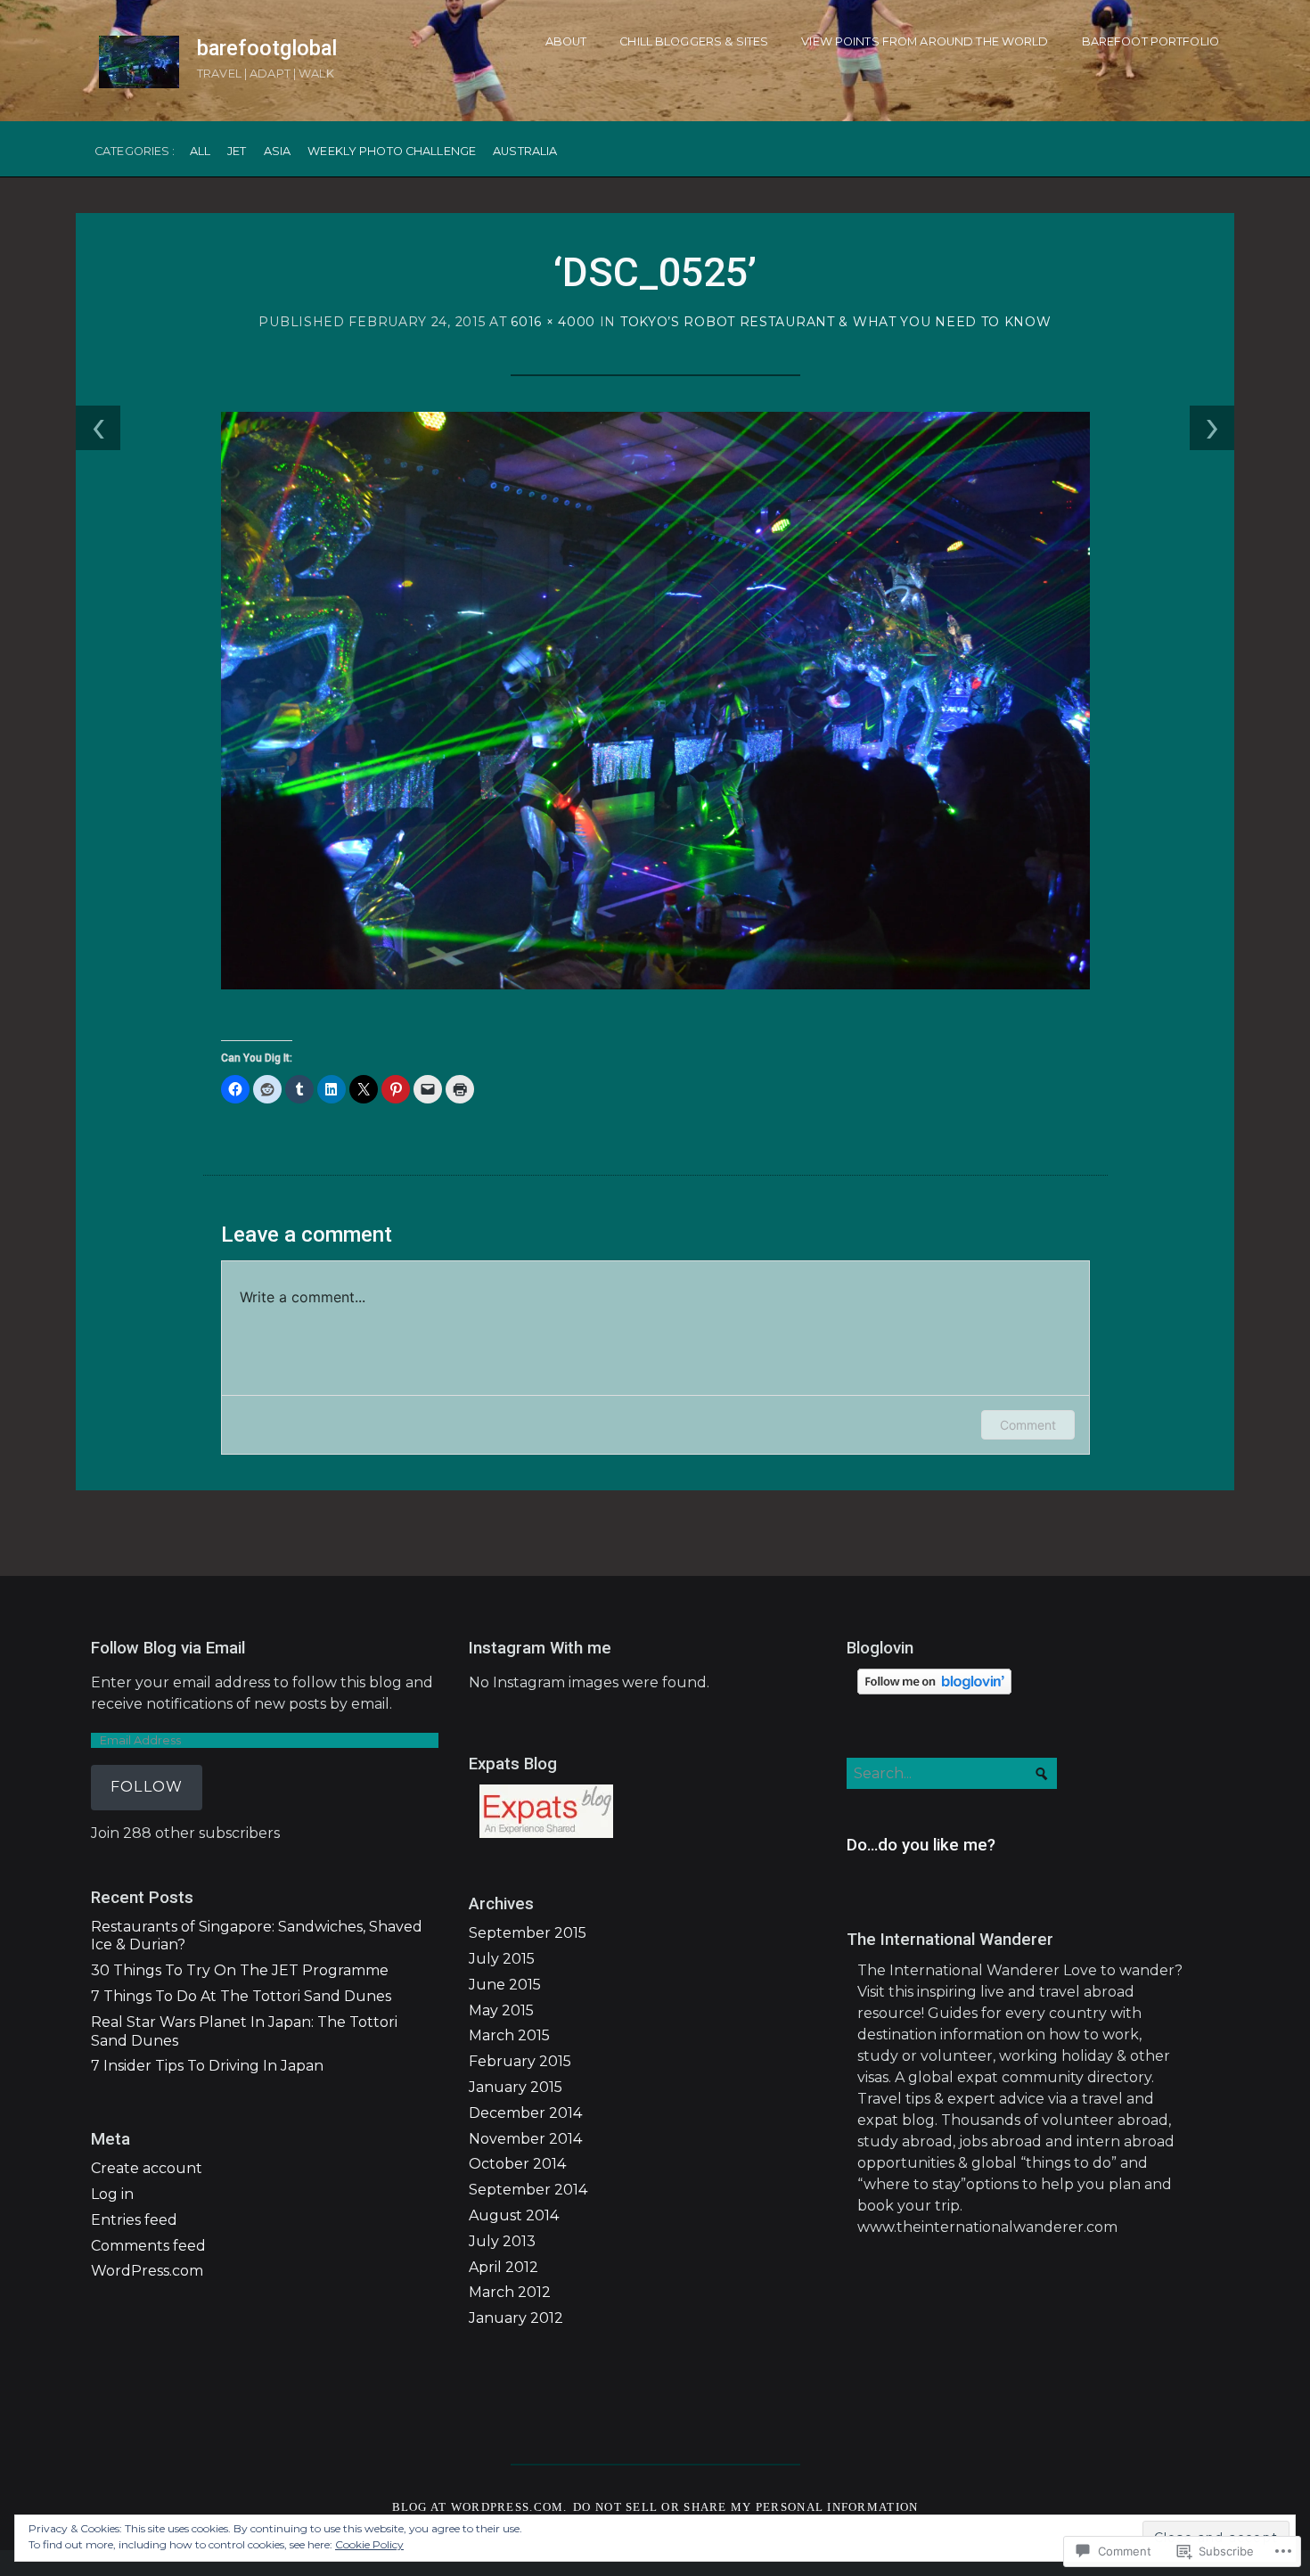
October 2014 (517, 2164)
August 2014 (514, 2215)
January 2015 (516, 2087)
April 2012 (504, 2267)
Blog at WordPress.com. (480, 2507)
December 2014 (525, 2113)
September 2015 (528, 1933)
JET (237, 152)
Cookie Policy (369, 2544)
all (200, 152)
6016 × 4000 (553, 322)
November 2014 (525, 2139)
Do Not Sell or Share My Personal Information (745, 2507)
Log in (112, 2194)
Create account (147, 2168)
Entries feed (134, 2220)
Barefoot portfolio (1150, 41)
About (566, 41)
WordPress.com (147, 2271)
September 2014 (528, 2190)
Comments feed (148, 2246)
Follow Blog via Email (168, 1648)
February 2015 (520, 2061)
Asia (278, 152)
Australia (525, 152)
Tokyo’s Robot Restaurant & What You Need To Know (836, 322)
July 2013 (502, 2241)
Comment (1028, 1425)
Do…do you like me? (921, 1845)
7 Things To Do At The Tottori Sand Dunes (241, 1996)
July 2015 (502, 1959)
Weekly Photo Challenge (392, 152)
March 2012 (510, 2292)
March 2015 (509, 2035)
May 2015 (501, 2010)
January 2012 (516, 2318)
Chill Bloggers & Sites (694, 41)
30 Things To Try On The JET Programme (240, 1970)
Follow (147, 1787)
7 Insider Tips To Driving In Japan (207, 2066)
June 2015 (505, 1985)
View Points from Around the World (925, 41)
